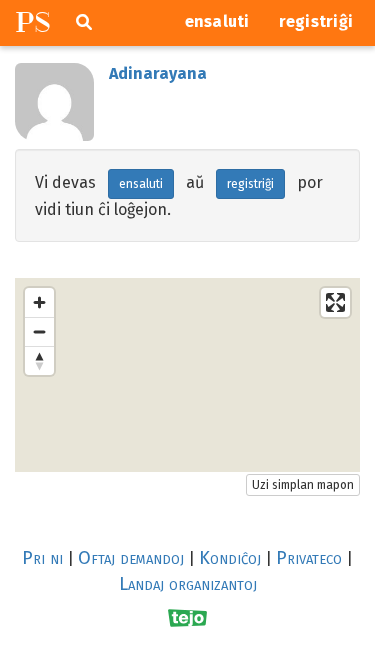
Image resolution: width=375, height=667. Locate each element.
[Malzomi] (39, 331)
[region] (187, 375)
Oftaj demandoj (131, 558)
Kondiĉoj (230, 558)
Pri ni (42, 558)
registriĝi (316, 21)
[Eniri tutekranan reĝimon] (335, 302)
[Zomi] (39, 302)
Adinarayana (158, 73)
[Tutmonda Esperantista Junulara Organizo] (187, 618)
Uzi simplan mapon (303, 485)
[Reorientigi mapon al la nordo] (39, 360)
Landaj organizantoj (188, 584)
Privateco (309, 558)
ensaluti (217, 21)
